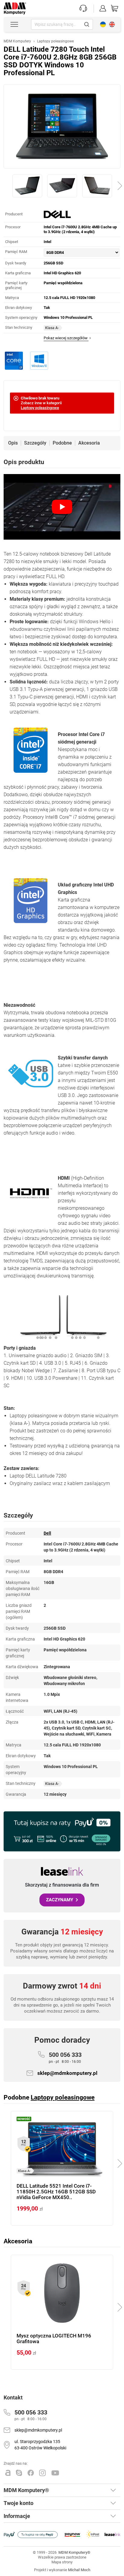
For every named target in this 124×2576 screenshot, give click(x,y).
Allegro (8, 2473)
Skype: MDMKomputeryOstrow (19, 2473)
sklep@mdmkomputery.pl (67, 2073)
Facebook (31, 2473)
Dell (47, 1533)
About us (112, 24)
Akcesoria (89, 443)
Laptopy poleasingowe (40, 408)
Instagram (43, 2473)
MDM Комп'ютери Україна (103, 24)
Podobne (62, 443)
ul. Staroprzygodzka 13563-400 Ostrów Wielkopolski (40, 2445)
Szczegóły (35, 443)
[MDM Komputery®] (15, 5)
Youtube (55, 2473)
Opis (13, 443)
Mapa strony (62, 2562)
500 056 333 (65, 2057)
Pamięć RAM (16, 252)
